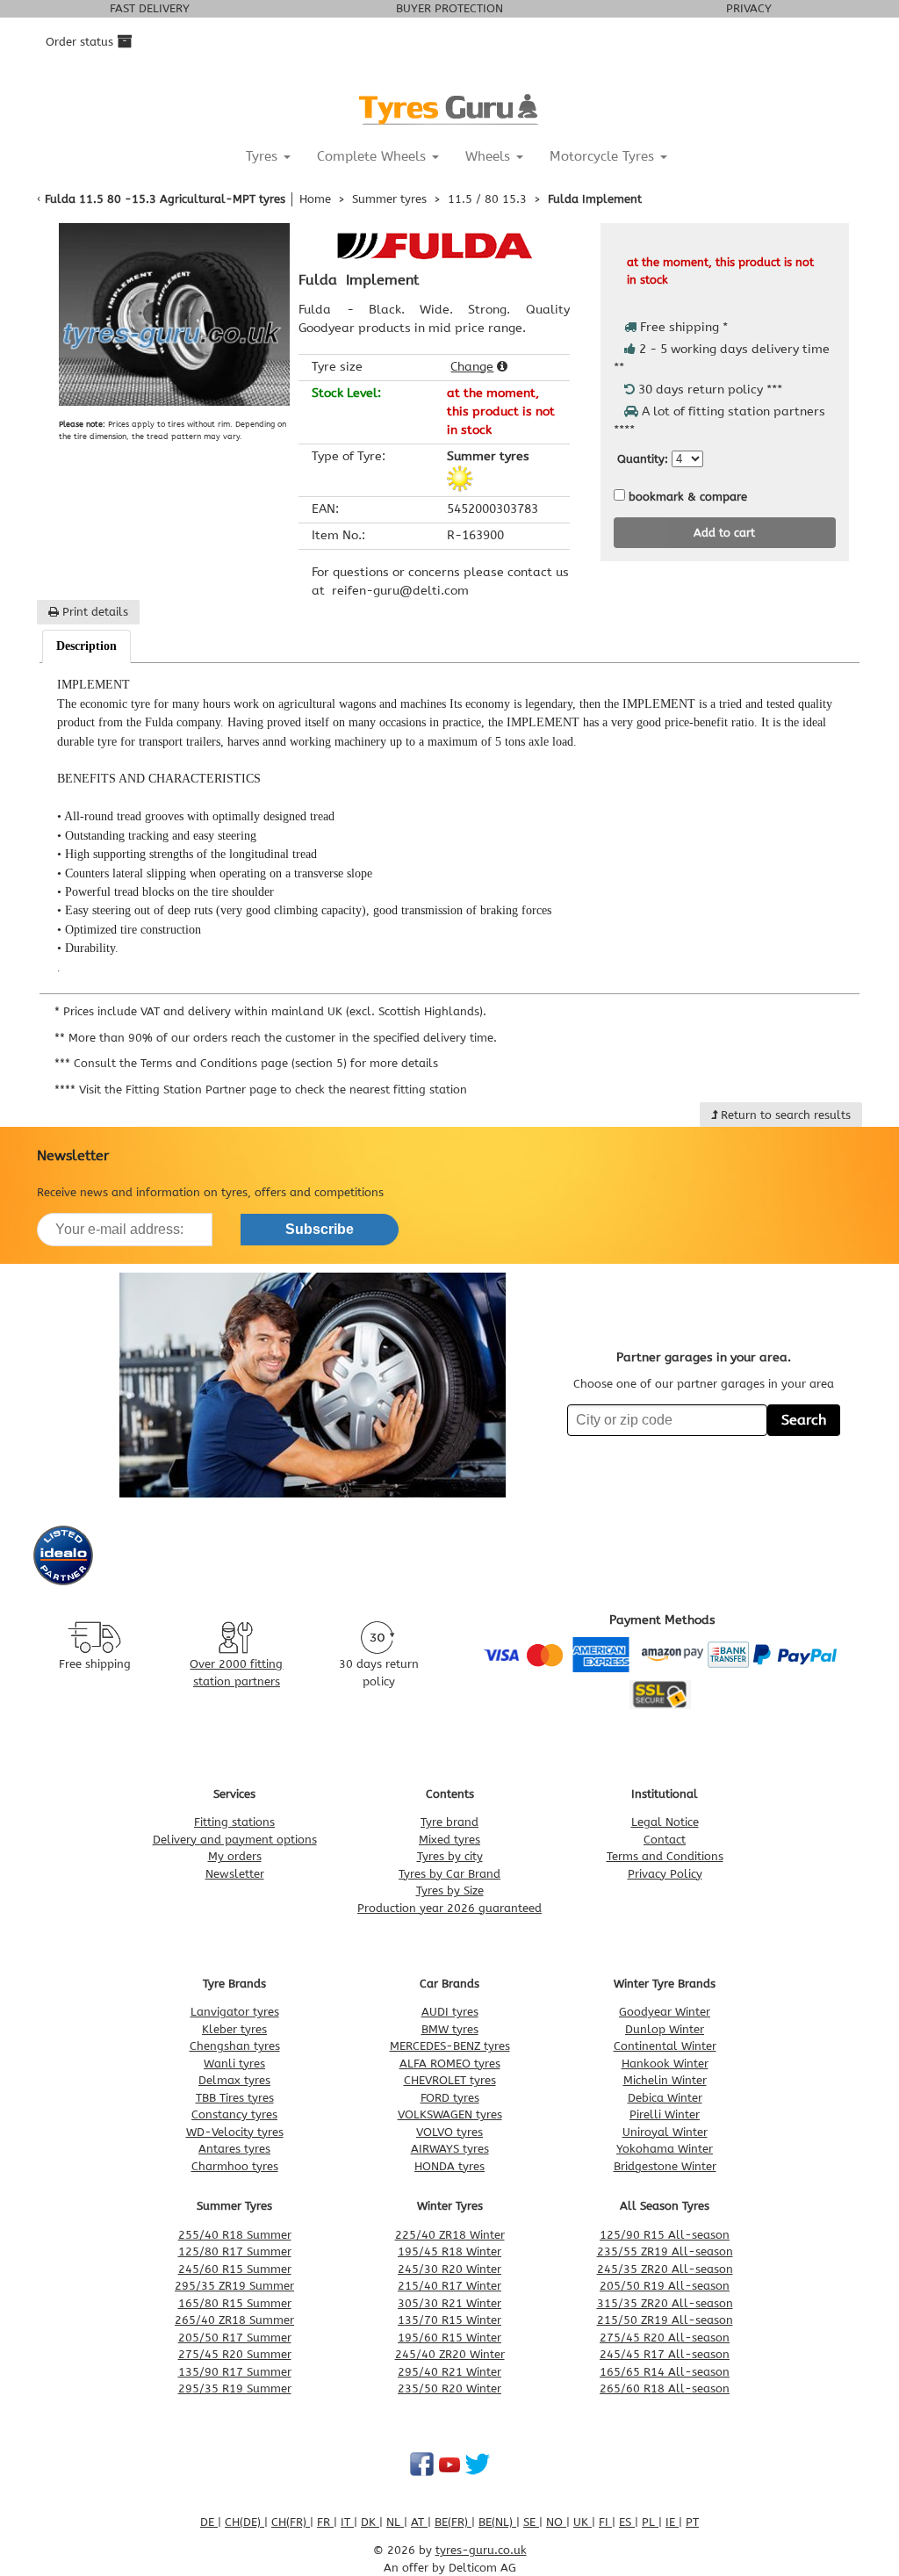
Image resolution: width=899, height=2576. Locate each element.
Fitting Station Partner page (201, 1090)
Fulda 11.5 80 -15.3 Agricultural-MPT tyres (165, 199)
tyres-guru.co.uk (481, 2550)
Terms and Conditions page (214, 1063)
